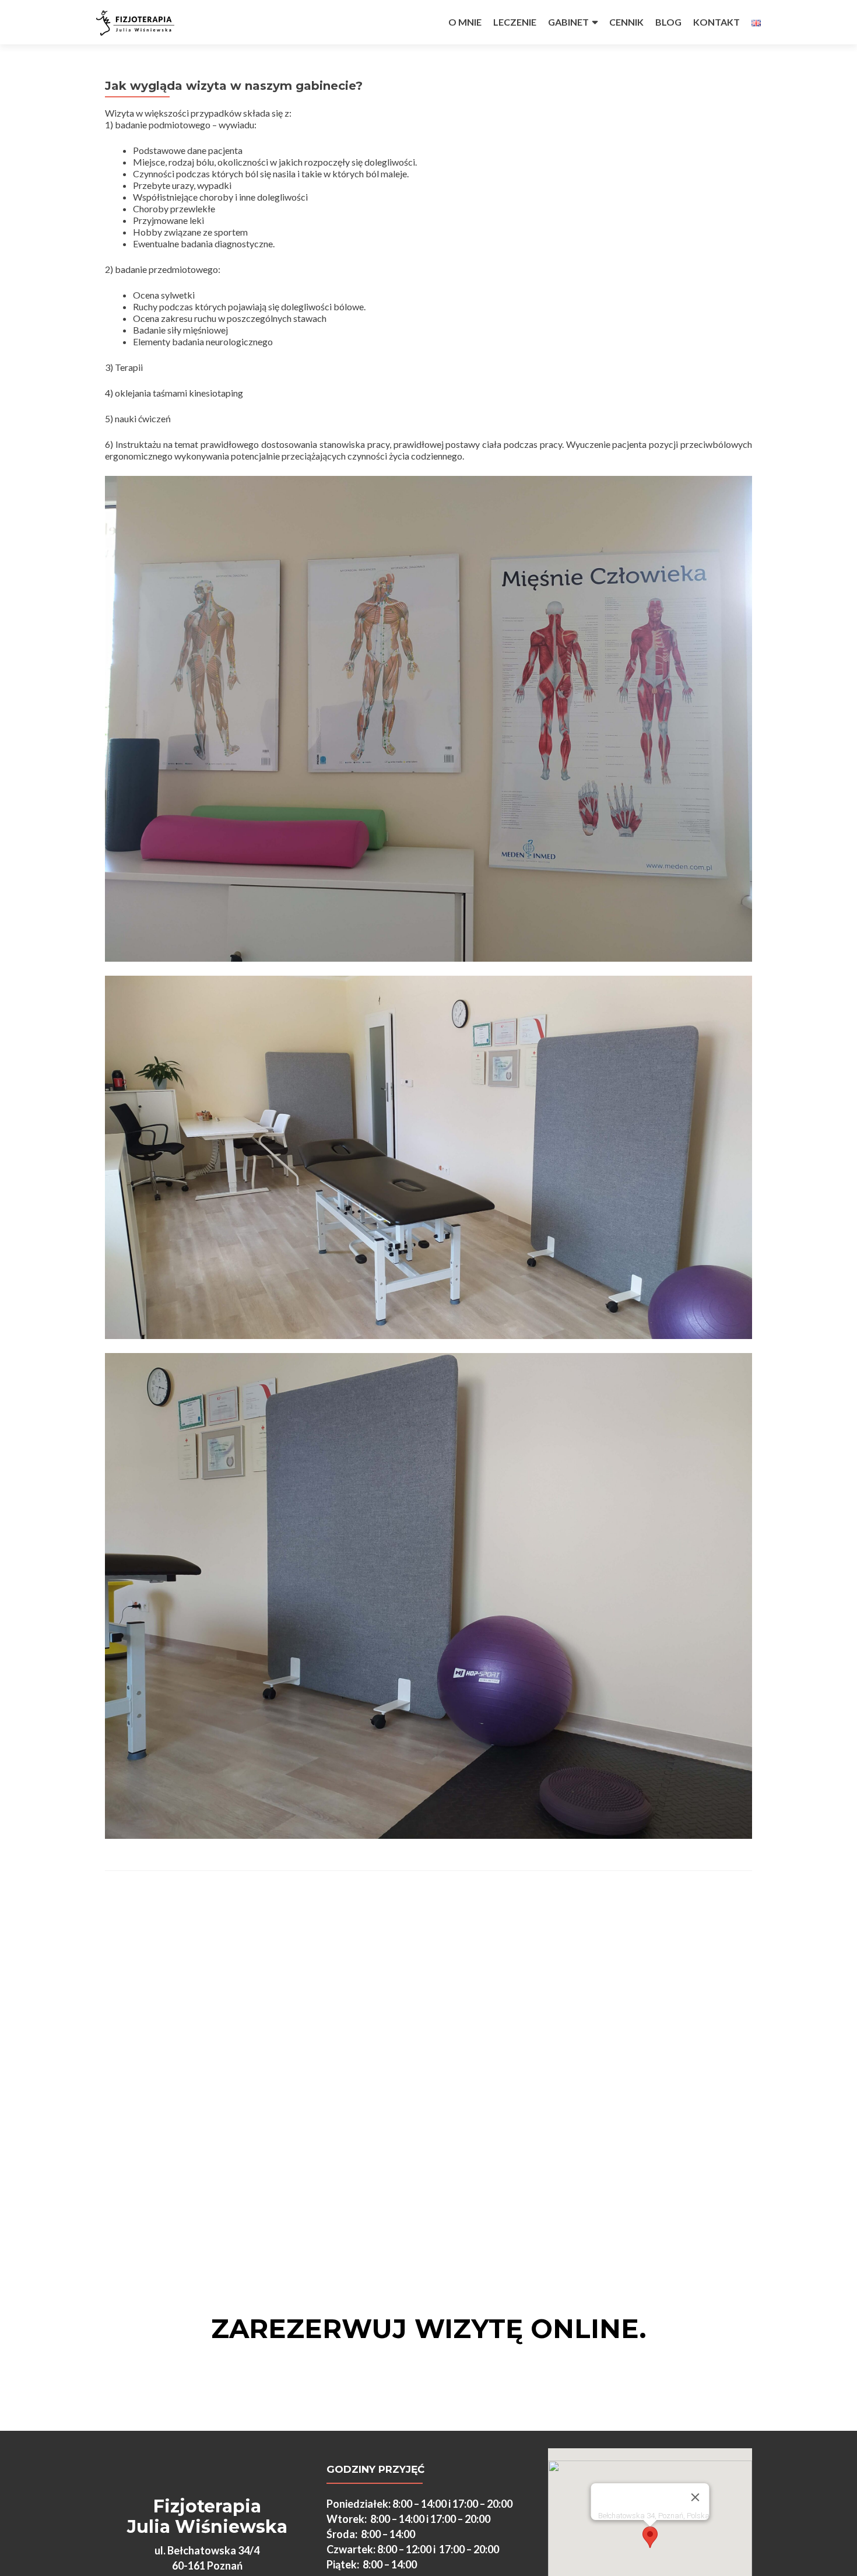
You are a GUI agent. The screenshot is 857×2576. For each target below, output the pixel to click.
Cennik (626, 22)
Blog (668, 22)
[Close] (696, 2497)
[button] (650, 2537)
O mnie (465, 22)
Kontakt (716, 22)
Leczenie (515, 22)
